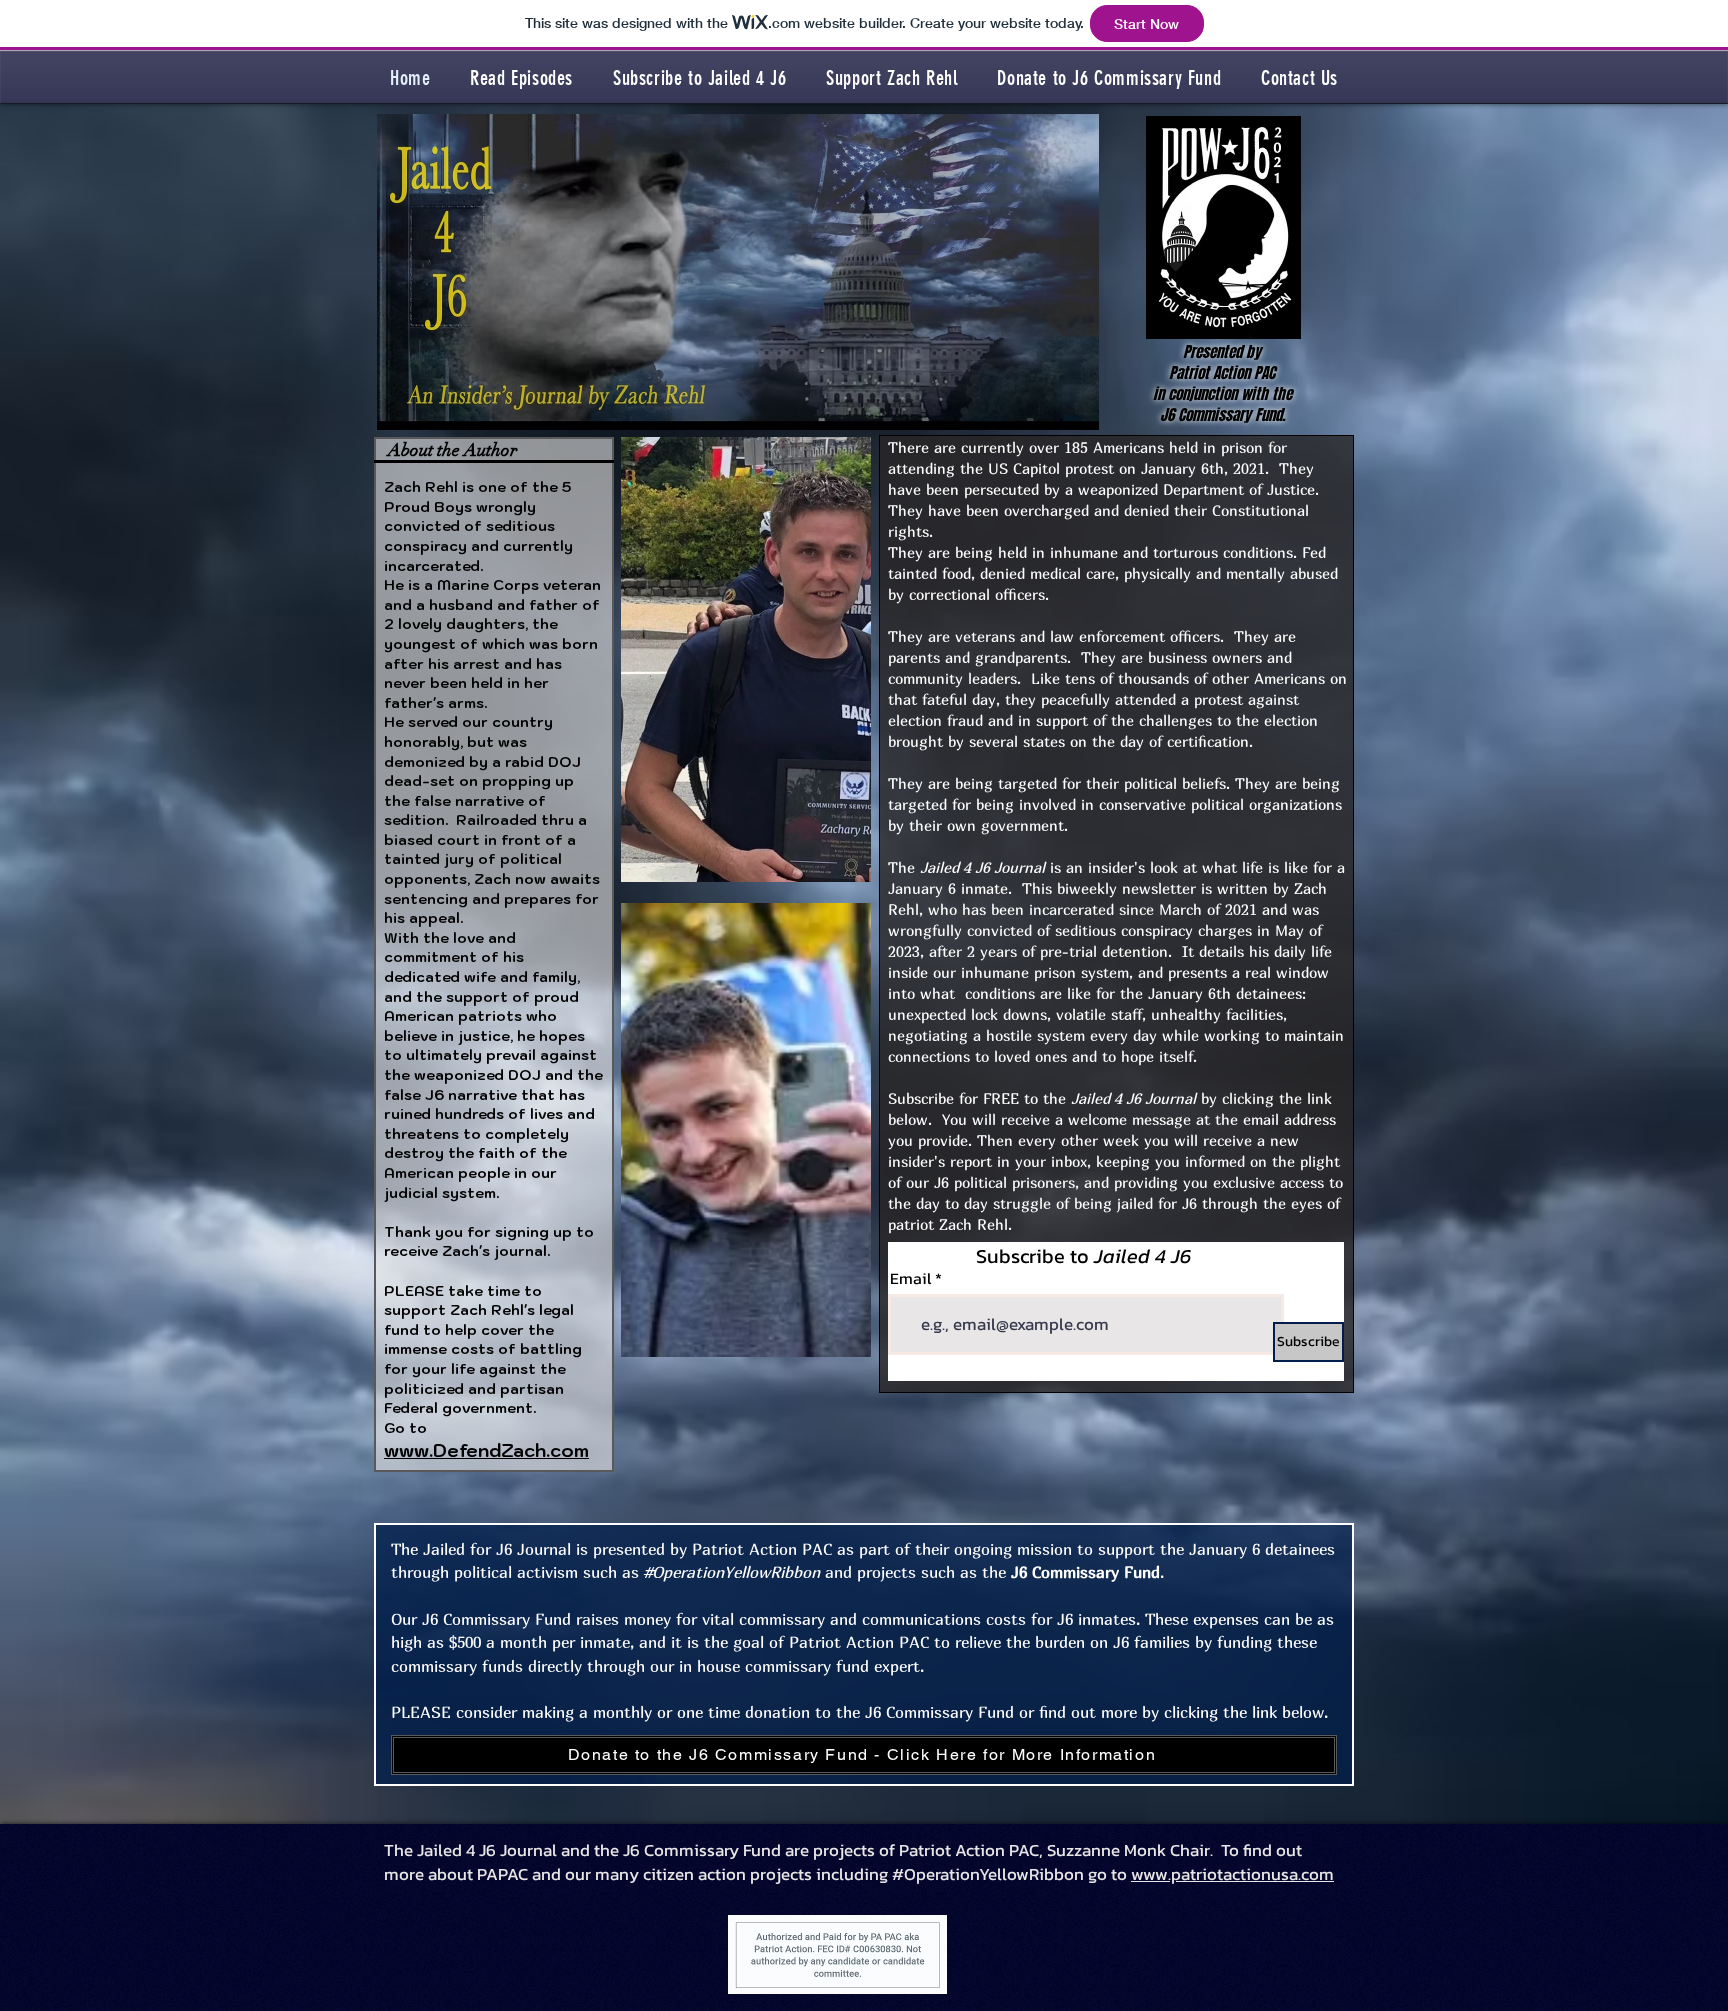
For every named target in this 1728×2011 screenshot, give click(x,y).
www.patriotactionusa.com (1232, 1874)
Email (910, 1278)
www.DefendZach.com (486, 1450)
